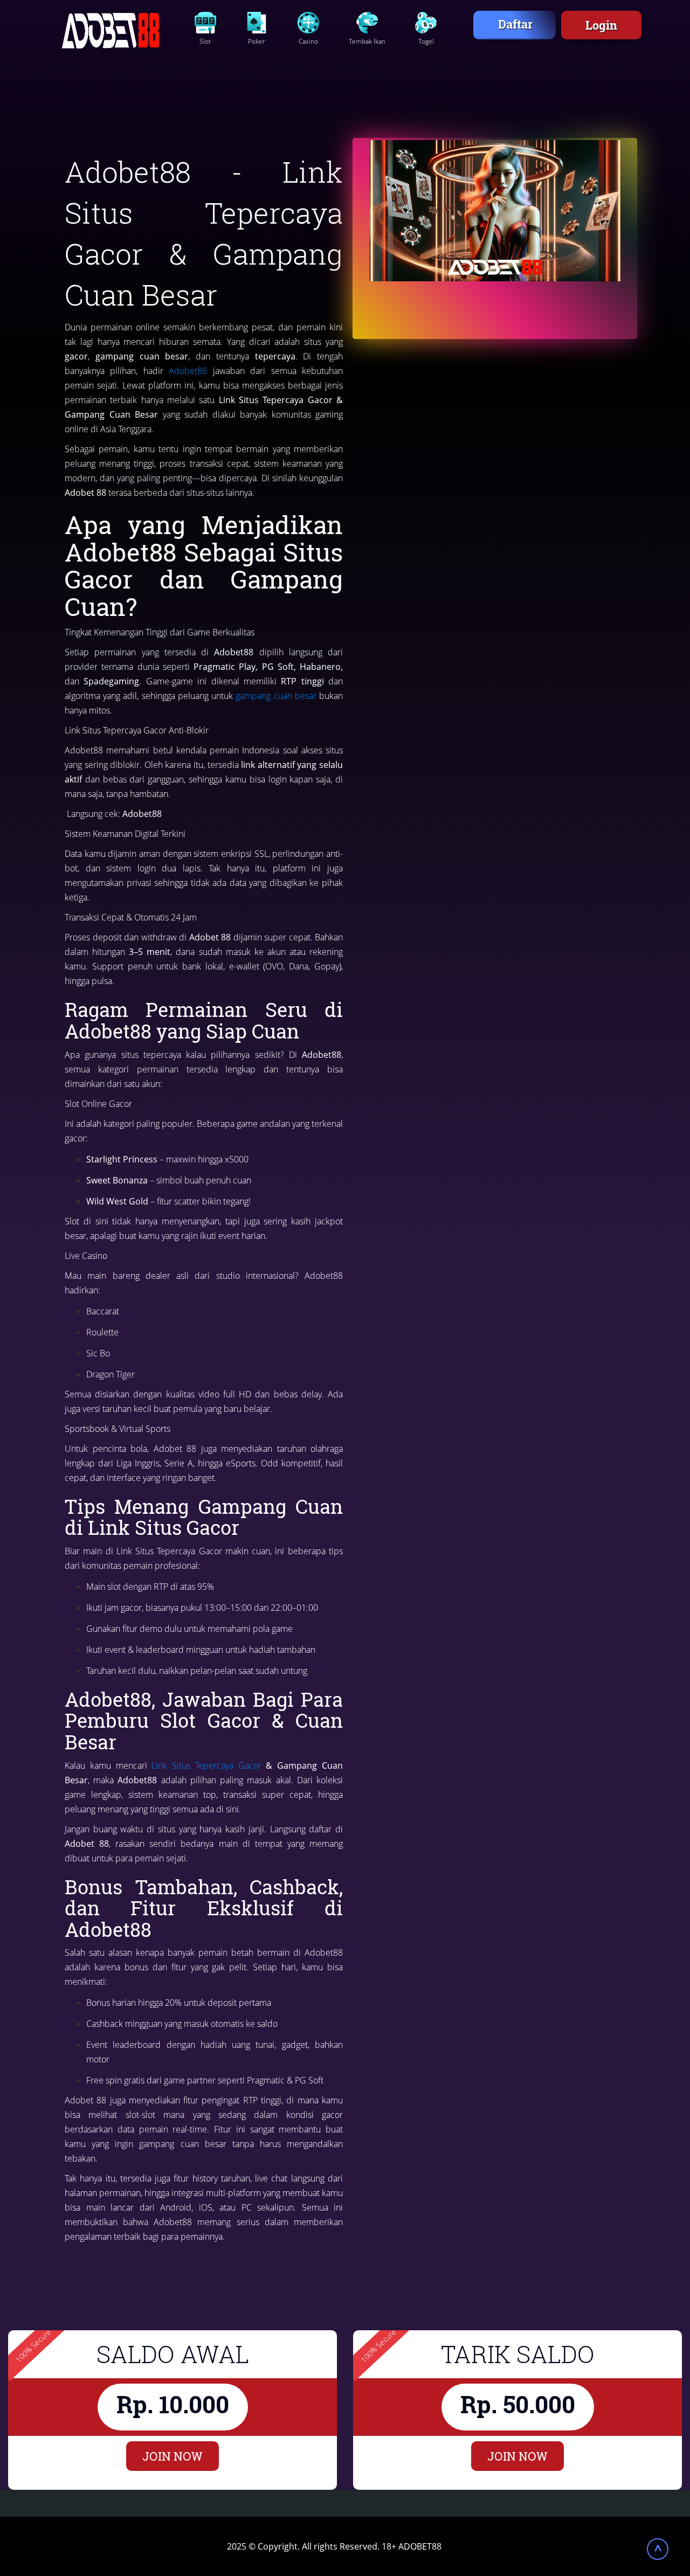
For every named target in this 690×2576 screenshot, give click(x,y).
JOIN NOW (172, 2456)
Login (601, 25)
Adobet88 (188, 371)
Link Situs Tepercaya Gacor (206, 1765)
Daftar (515, 24)
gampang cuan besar (276, 696)
